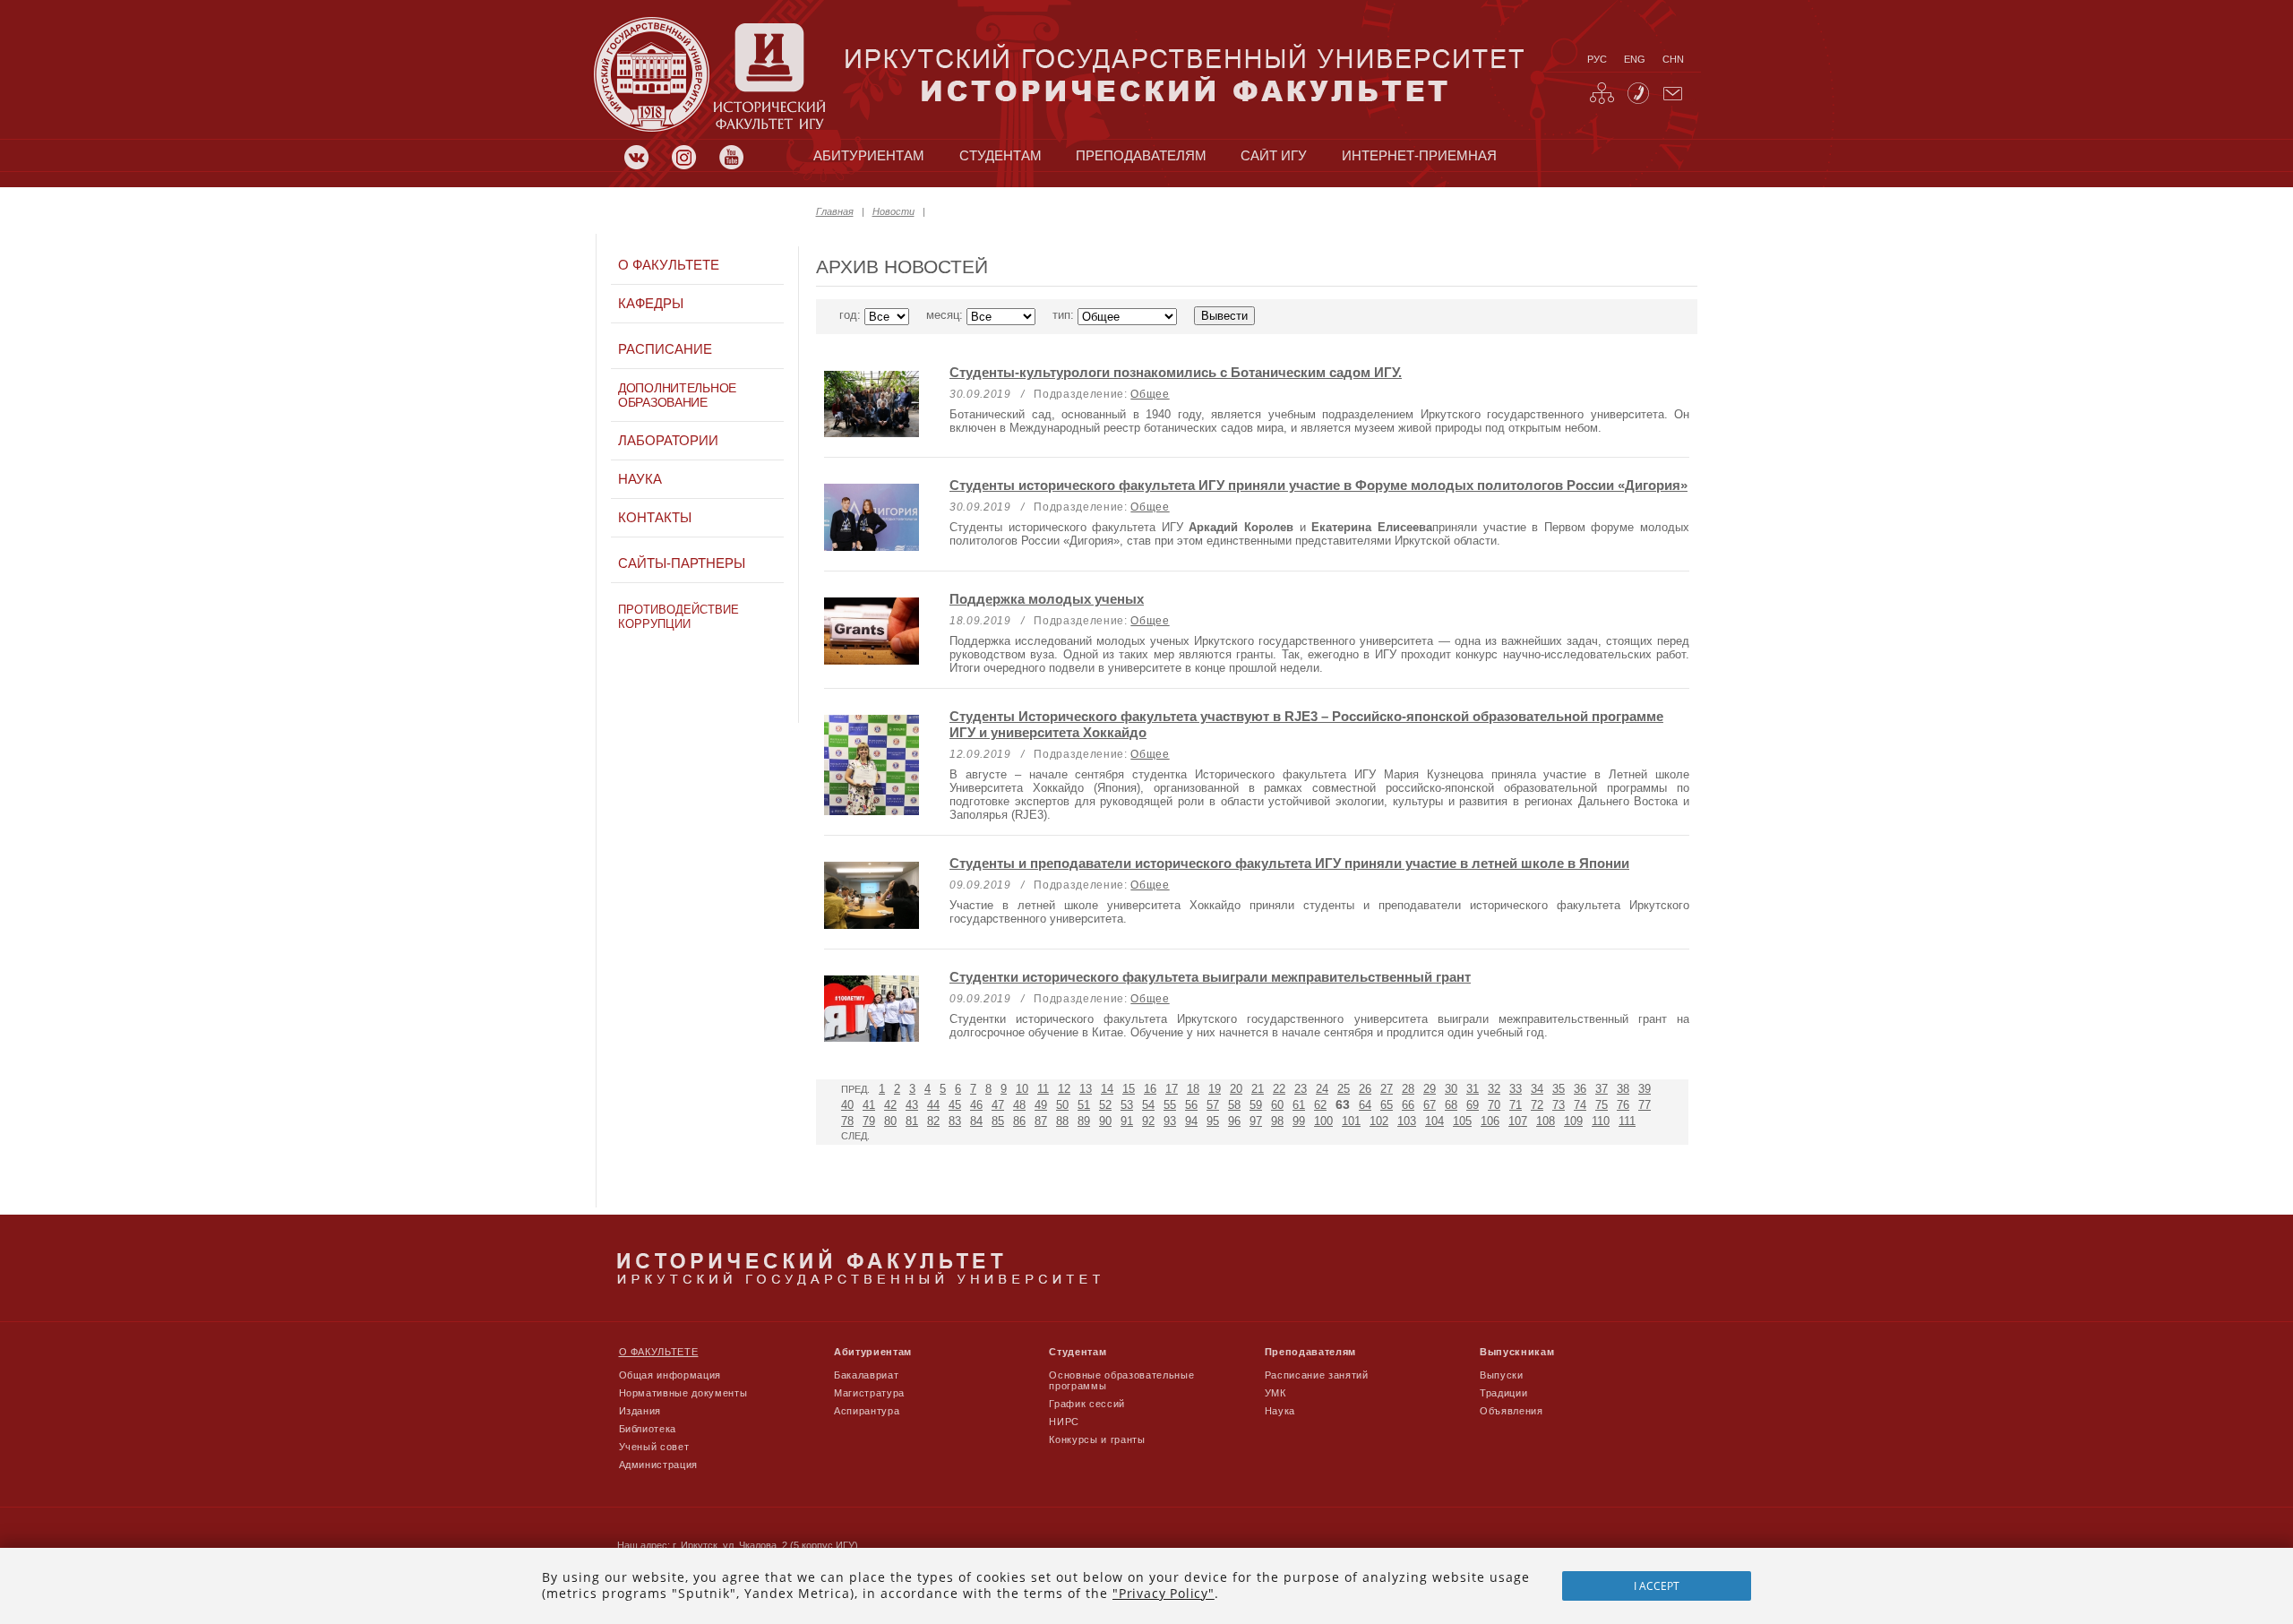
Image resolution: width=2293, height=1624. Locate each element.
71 (1516, 1105)
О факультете (669, 265)
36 (1580, 1089)
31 (1473, 1089)
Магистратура (869, 1393)
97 (1256, 1121)
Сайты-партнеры (682, 563)
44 (933, 1105)
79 (869, 1121)
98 (1277, 1121)
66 (1408, 1105)
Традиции (1503, 1393)
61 (1299, 1105)
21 (1258, 1089)
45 (955, 1105)
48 (1019, 1105)
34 (1537, 1089)
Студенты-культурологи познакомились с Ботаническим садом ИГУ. (1176, 372)
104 (1434, 1121)
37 (1602, 1089)
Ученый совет (654, 1447)
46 (976, 1105)
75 (1602, 1105)
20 (1236, 1089)
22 (1279, 1089)
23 (1301, 1089)
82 (933, 1121)
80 (890, 1121)
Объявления (1511, 1411)
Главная (835, 211)
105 (1462, 1121)
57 (1213, 1105)
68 (1451, 1105)
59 (1256, 1105)
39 (1645, 1089)
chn (1673, 59)
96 (1234, 1121)
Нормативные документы (683, 1393)
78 (847, 1121)
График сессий (1087, 1404)
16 (1150, 1089)
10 (1022, 1089)
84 (976, 1121)
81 (912, 1121)
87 (1041, 1121)
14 (1107, 1089)
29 (1430, 1089)
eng (1635, 59)
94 (1191, 1121)
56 (1191, 1105)
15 (1129, 1089)
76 (1623, 1105)
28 (1408, 1089)
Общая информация (670, 1375)
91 (1127, 1121)
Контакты (655, 518)
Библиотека (648, 1429)
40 (847, 1105)
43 (912, 1105)
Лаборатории (668, 441)
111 (1627, 1121)
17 (1172, 1089)
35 (1559, 1089)
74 (1580, 1105)
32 (1494, 1089)
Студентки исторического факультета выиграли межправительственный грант (1210, 977)
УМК (1275, 1393)
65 (1387, 1105)
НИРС (1064, 1422)
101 (1351, 1121)
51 (1084, 1105)
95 (1213, 1121)
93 (1170, 1121)
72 (1537, 1105)
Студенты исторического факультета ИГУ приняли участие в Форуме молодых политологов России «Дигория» (1318, 485)
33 (1516, 1089)
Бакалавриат (866, 1375)
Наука (640, 479)
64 (1365, 1105)
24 (1322, 1089)
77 (1645, 1105)
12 (1064, 1089)
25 (1344, 1089)
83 (955, 1121)
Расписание (665, 349)
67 (1430, 1105)
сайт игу (1274, 156)
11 (1043, 1089)
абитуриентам (869, 156)
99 (1299, 1121)
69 (1473, 1105)
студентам (1001, 156)
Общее (1150, 394)
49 (1041, 1105)
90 (1105, 1121)
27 (1387, 1089)
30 (1451, 1089)
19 (1215, 1089)
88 (1062, 1121)
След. (855, 1136)
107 (1518, 1121)
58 (1234, 1105)
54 (1148, 1105)
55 (1170, 1105)
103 (1407, 1121)
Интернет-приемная (1419, 156)
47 (998, 1105)
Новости (893, 211)
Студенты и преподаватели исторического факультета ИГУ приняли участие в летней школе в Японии (1289, 863)
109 (1573, 1121)
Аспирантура (867, 1411)
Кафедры (651, 304)
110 (1601, 1121)
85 (998, 1121)
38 (1623, 1089)
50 (1062, 1105)
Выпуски (1502, 1375)
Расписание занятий (1317, 1375)
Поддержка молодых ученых (1047, 599)
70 (1494, 1105)
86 (1019, 1121)
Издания (640, 1411)
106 (1490, 1121)
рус (1597, 59)
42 (890, 1105)
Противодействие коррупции (678, 617)
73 (1559, 1105)
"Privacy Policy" (1164, 1593)
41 (869, 1105)
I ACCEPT (1657, 1586)
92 (1148, 1121)
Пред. (855, 1089)
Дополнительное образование (677, 395)
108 (1546, 1121)
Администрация (659, 1465)
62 (1320, 1105)
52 (1105, 1105)
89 (1084, 1121)
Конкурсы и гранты (1097, 1439)
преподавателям (1141, 156)
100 (1323, 1121)
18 (1193, 1089)
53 (1127, 1105)
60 (1277, 1105)
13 (1086, 1089)
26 (1365, 1089)
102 (1379, 1121)
